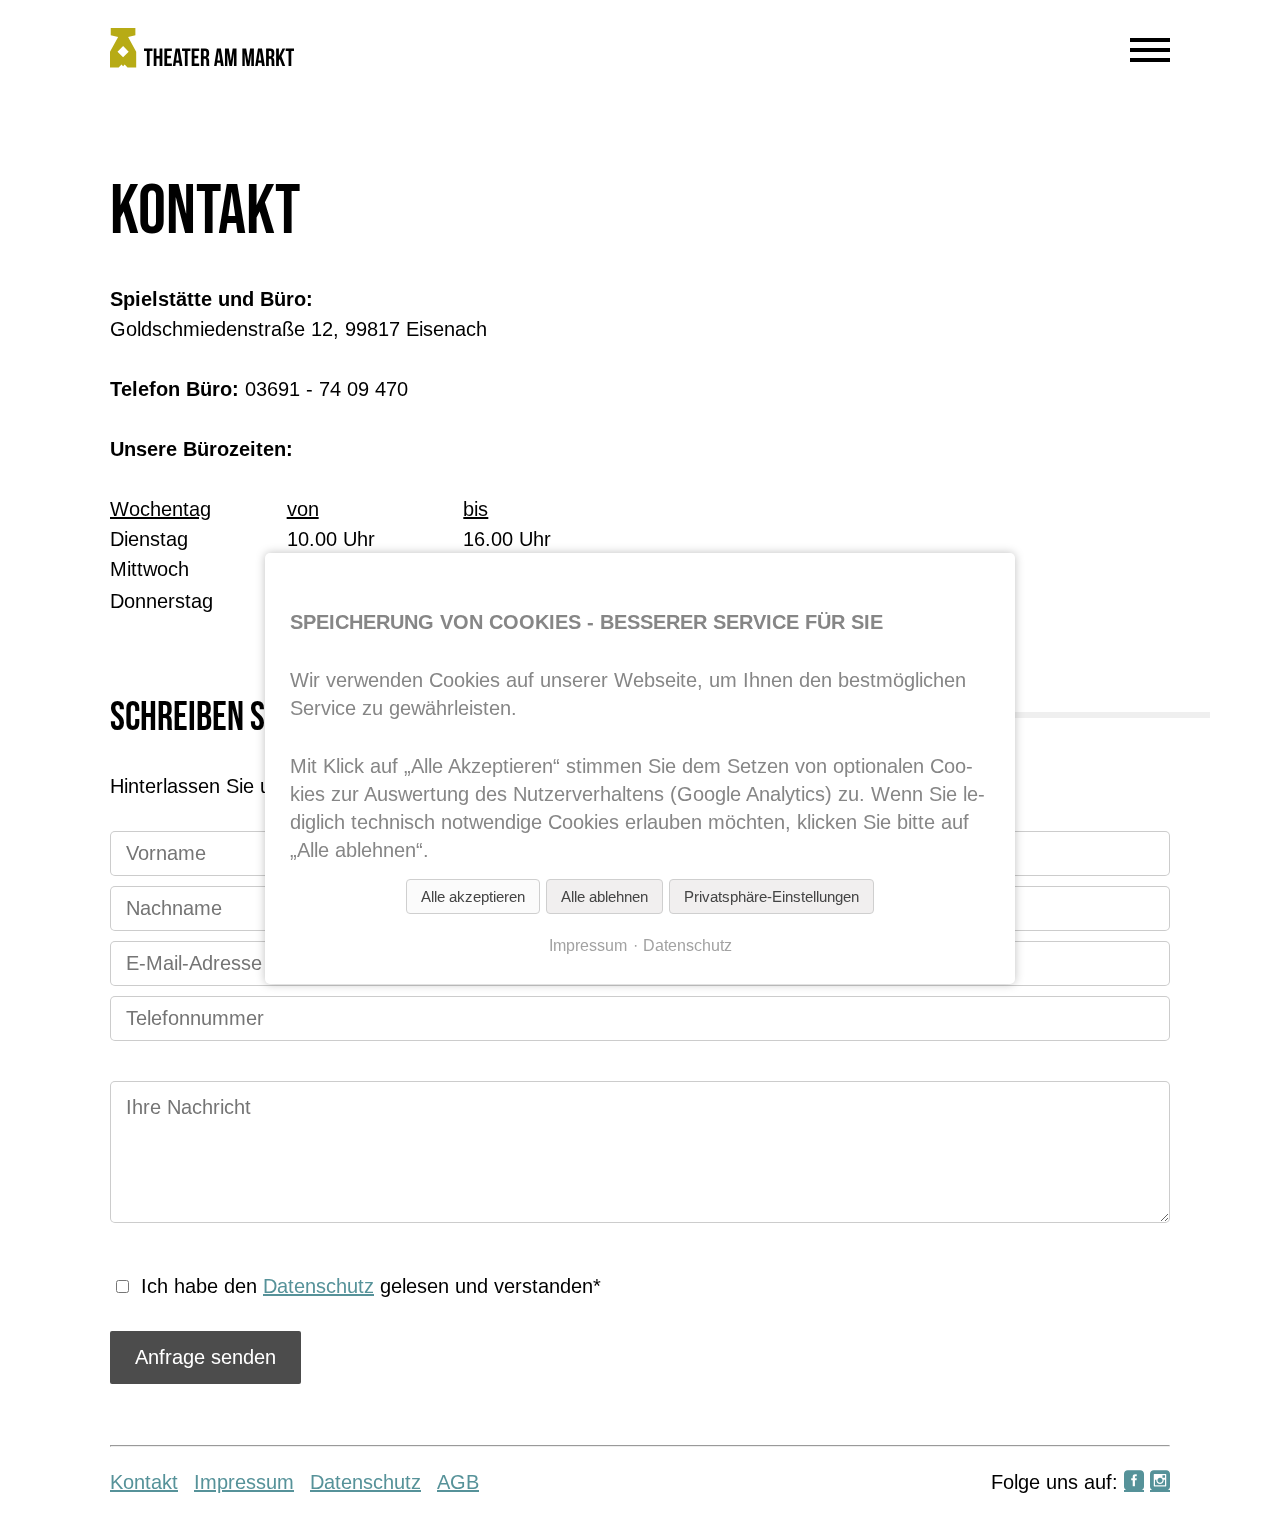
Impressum (244, 1482)
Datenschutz (318, 1286)
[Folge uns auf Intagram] (1160, 1482)
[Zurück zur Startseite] (505, 52)
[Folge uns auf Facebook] (1134, 1482)
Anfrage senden (205, 1357)
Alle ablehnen (604, 896)
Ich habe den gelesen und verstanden (371, 1286)
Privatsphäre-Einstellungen (771, 896)
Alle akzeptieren (473, 896)
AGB (458, 1482)
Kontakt (144, 1482)
